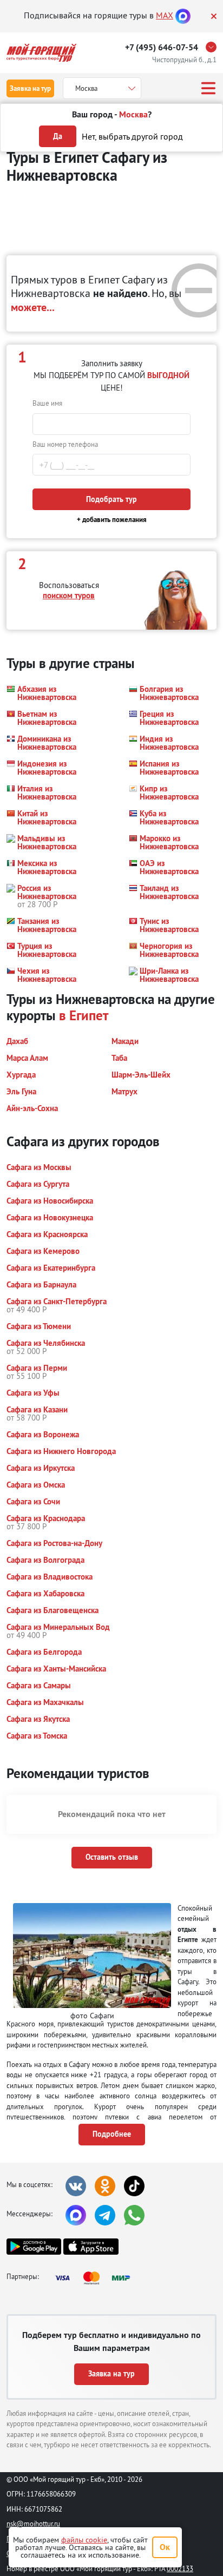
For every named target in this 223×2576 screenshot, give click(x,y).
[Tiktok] (134, 2186)
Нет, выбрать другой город (132, 136)
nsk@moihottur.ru (33, 2524)
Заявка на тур (30, 88)
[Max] (183, 15)
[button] (41, 693)
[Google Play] (34, 2247)
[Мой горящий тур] (41, 53)
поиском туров (69, 595)
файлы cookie (84, 2540)
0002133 (180, 2568)
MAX (165, 15)
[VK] (76, 2186)
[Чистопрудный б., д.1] (214, 47)
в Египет (84, 1015)
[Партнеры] (96, 2278)
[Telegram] (105, 2215)
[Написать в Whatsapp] (134, 2215)
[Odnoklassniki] (105, 2186)
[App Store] (91, 2247)
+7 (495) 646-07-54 (162, 47)
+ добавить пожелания (112, 520)
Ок (165, 2547)
